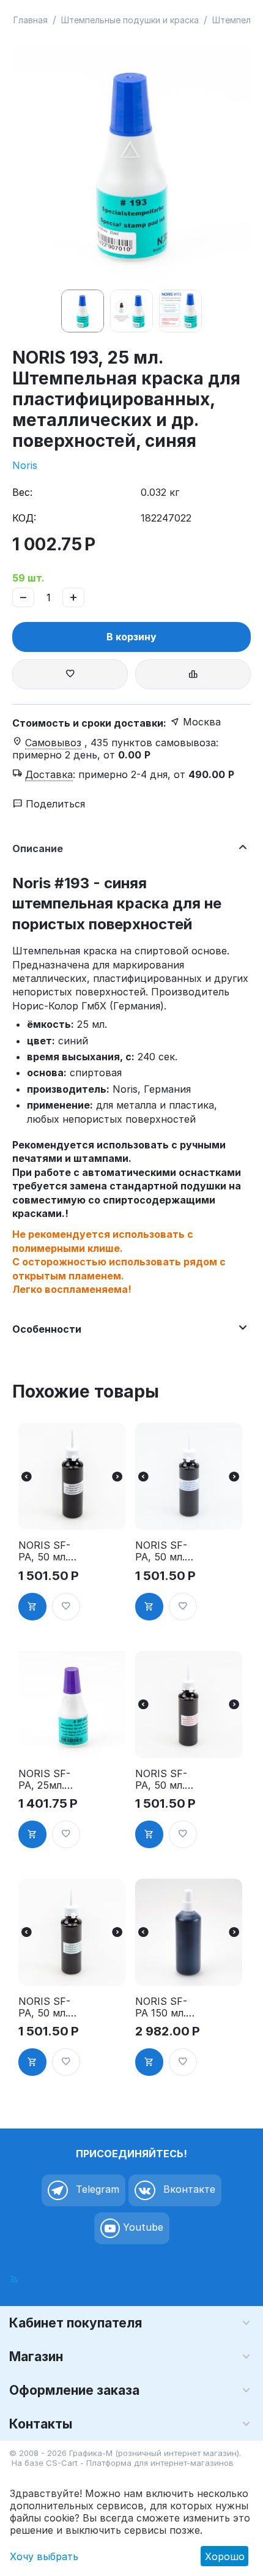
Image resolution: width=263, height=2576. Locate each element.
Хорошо (225, 2556)
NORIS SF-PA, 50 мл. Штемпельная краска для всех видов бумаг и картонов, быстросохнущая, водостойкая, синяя (165, 1551)
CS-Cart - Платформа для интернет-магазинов (140, 2463)
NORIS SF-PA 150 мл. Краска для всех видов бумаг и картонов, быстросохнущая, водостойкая (165, 2007)
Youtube (142, 2227)
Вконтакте (188, 2189)
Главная (31, 20)
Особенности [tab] (47, 1329)
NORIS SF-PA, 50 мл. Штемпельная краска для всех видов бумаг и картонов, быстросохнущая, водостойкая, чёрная (48, 1551)
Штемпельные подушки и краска (130, 20)
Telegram (96, 2189)
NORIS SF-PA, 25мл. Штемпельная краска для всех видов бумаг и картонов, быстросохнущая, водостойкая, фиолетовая (48, 1780)
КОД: (24, 518)
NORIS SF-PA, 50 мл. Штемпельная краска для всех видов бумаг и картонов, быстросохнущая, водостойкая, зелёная (48, 2007)
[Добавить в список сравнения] (193, 674)
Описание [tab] (38, 848)
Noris (25, 465)
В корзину (131, 637)
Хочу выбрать (44, 2556)
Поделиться (54, 804)
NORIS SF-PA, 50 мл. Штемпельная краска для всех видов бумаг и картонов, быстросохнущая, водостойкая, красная (165, 1780)
